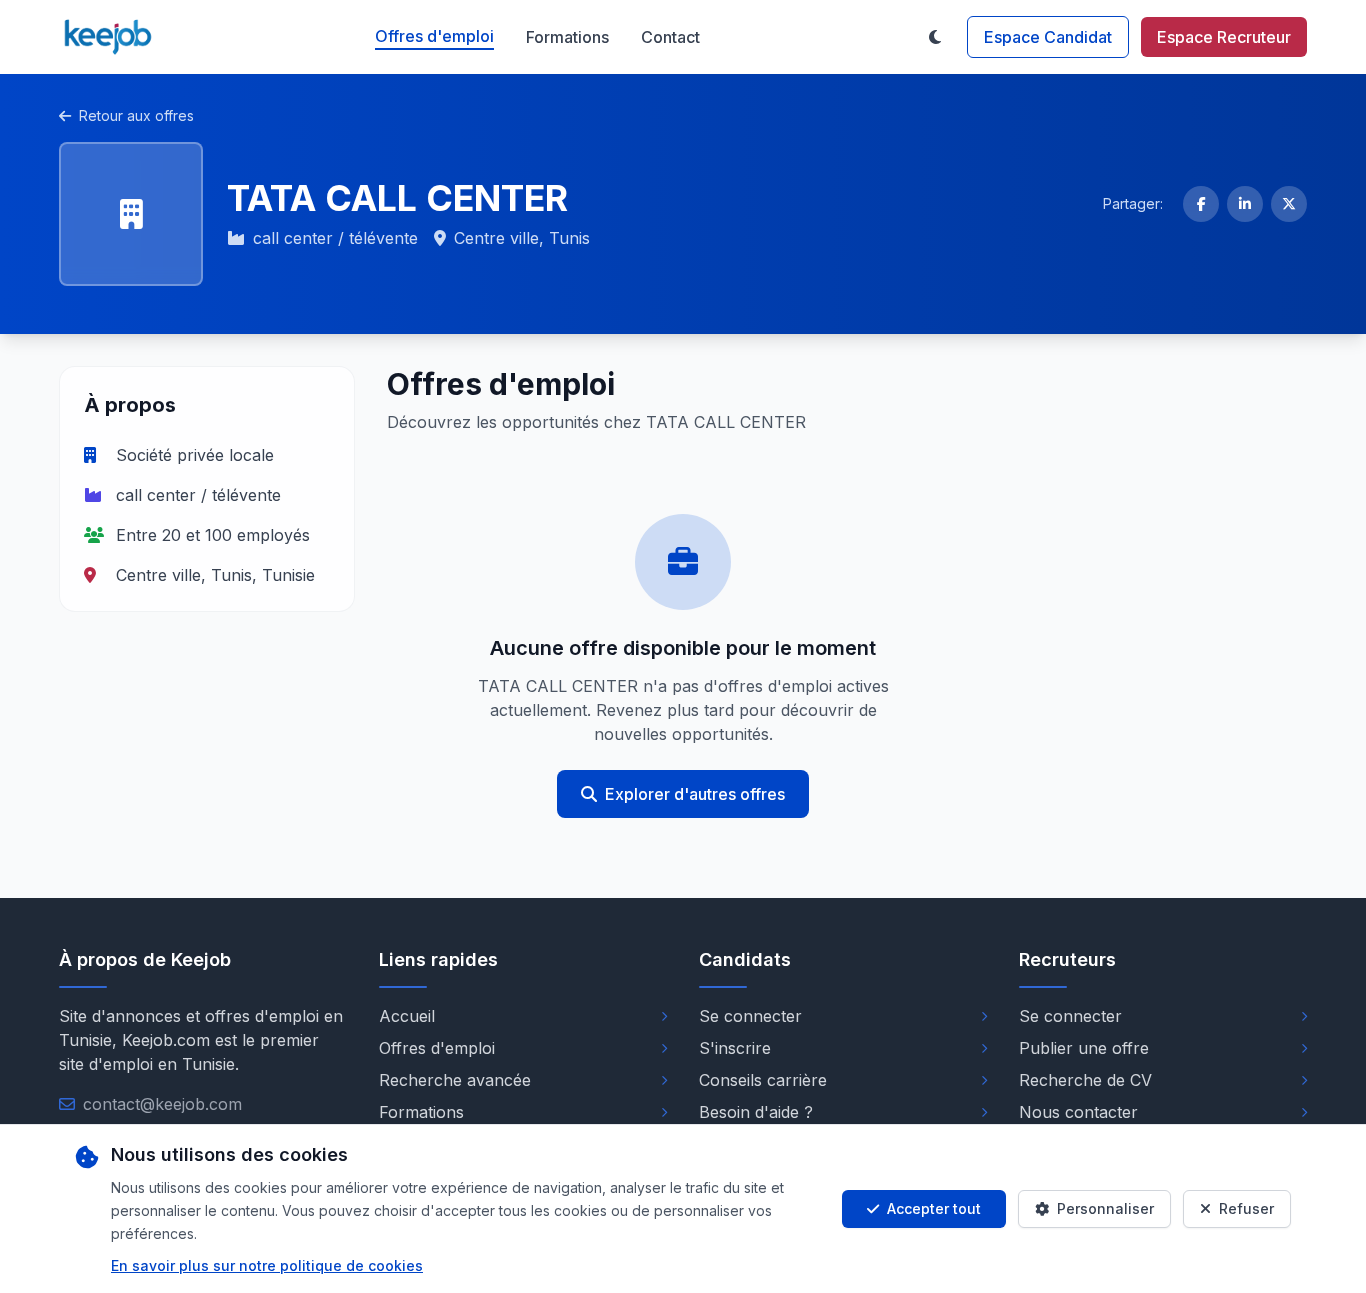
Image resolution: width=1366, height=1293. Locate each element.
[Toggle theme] (935, 37)
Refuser (1246, 1208)
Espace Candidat (1048, 37)
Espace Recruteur (1224, 37)
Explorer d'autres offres (695, 794)
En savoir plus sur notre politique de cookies (267, 1265)
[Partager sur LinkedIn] (1245, 204)
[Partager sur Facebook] (1201, 204)
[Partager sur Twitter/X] (1289, 204)
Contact (670, 37)
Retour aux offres (136, 115)
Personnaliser (1105, 1208)
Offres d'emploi (434, 36)
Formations (567, 37)
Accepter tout (934, 1208)
